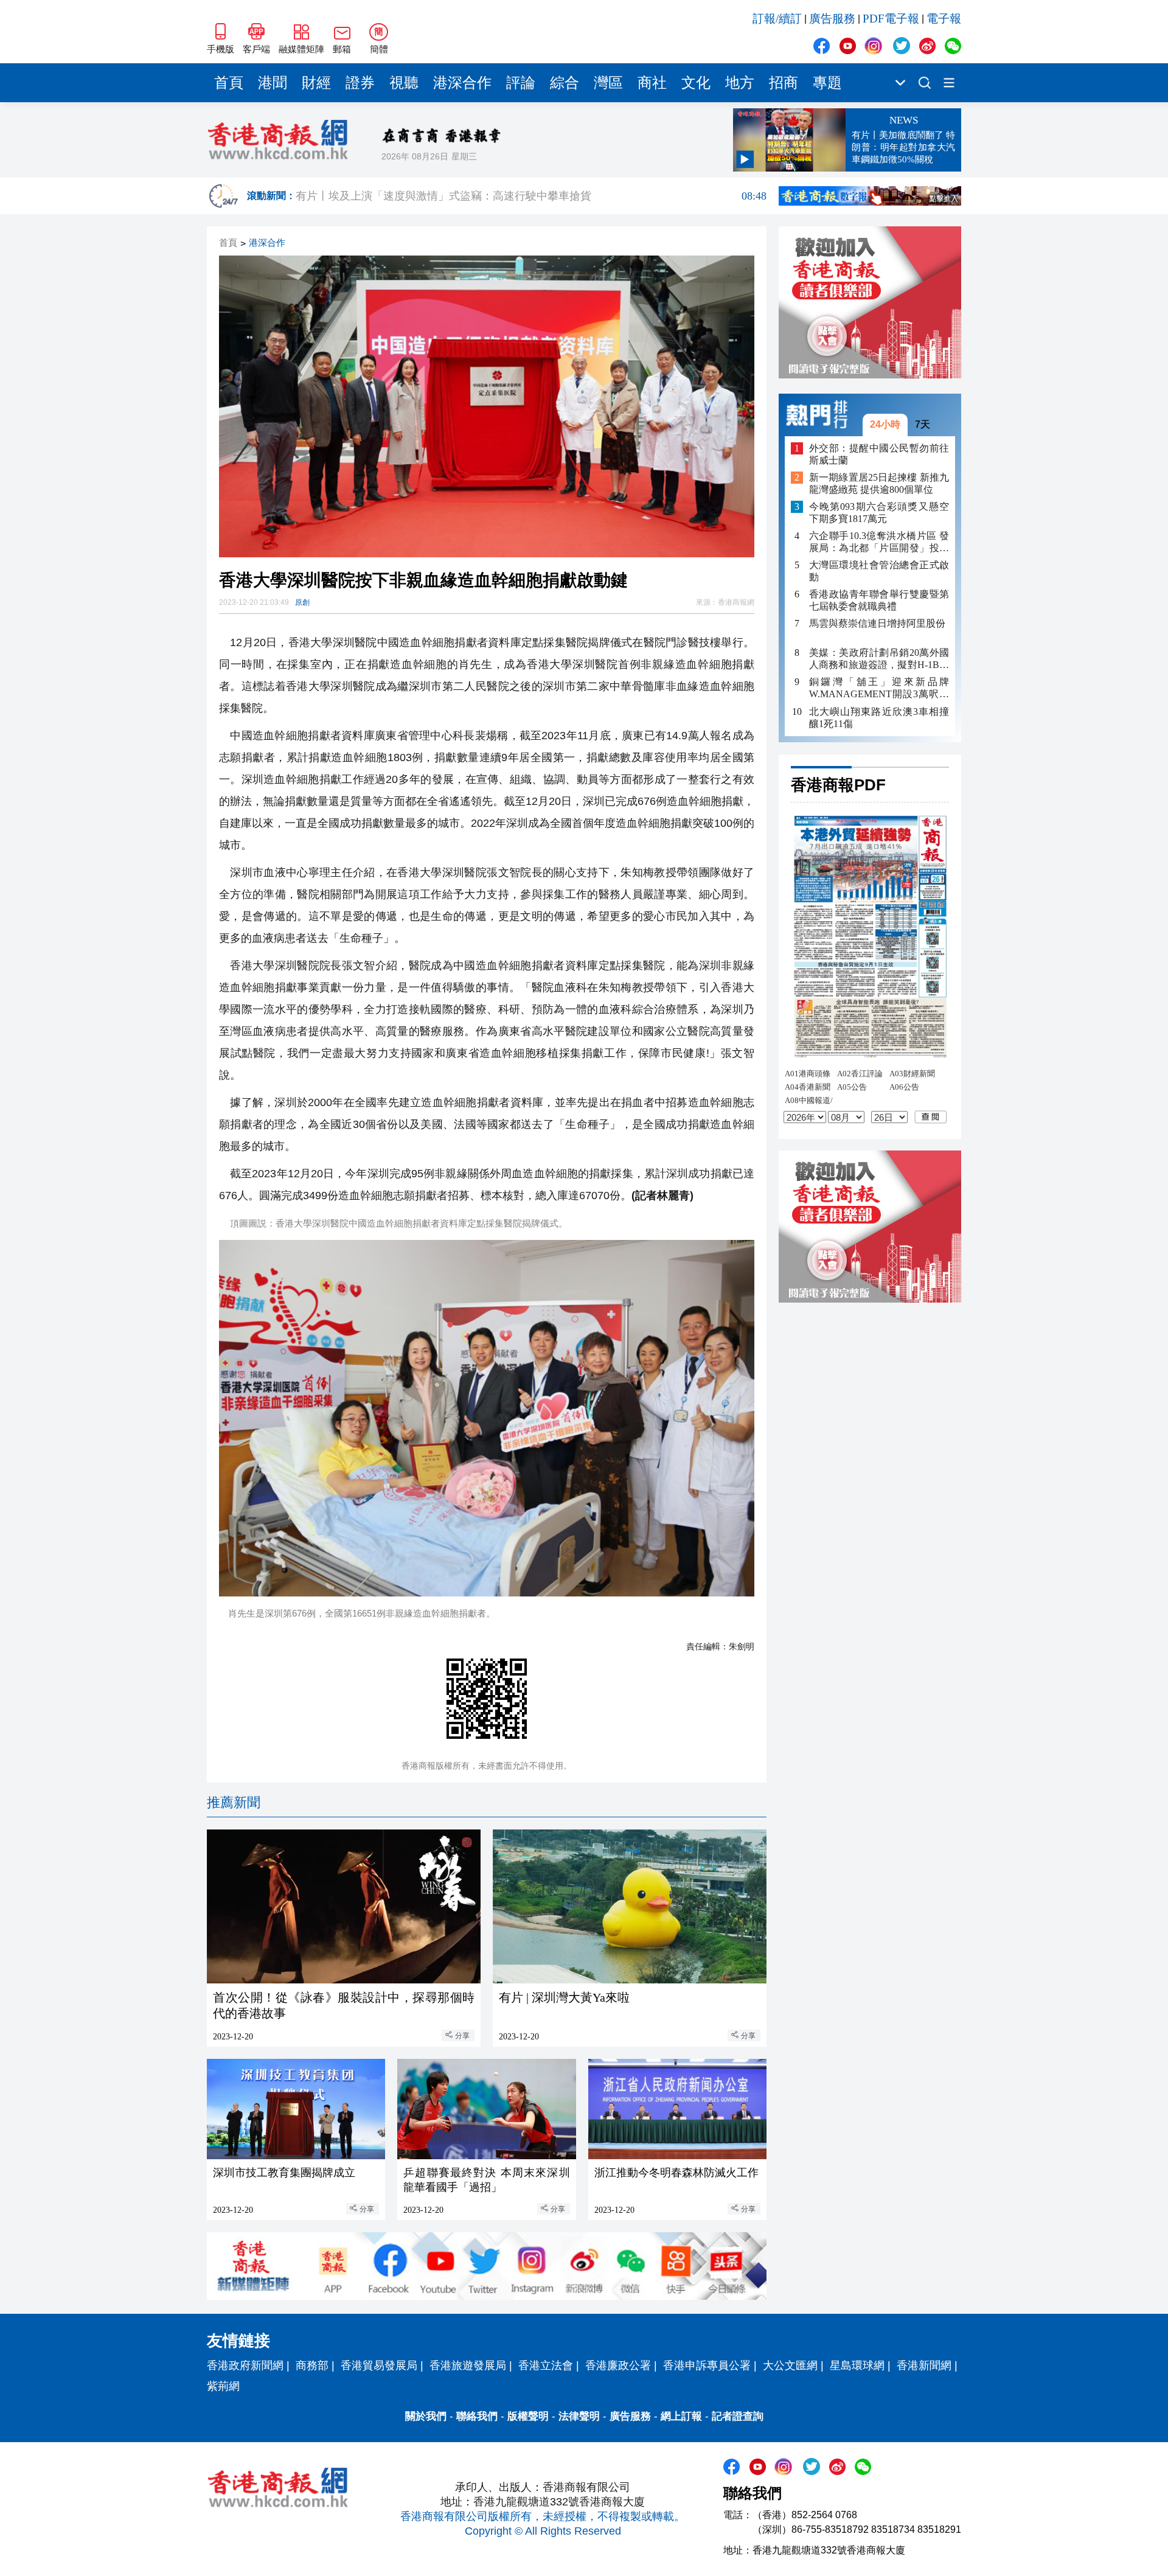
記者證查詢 (738, 2416)
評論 (521, 83)
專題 (827, 83)
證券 (360, 83)
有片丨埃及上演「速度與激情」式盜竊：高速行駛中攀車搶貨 (531, 196)
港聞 (273, 83)
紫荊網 (223, 2386)
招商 (784, 83)
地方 (740, 83)
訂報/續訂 (777, 19)
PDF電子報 (891, 19)
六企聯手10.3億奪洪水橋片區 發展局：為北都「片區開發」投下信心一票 (879, 542)
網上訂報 (681, 2416)
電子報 (944, 19)
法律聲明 (579, 2416)
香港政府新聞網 (245, 2365)
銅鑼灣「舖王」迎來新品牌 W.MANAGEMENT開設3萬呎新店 (879, 688)
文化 (696, 83)
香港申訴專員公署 (707, 2365)
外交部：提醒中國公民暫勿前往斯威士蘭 (879, 454)
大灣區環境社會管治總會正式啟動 (879, 571)
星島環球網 (857, 2365)
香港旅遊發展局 (468, 2365)
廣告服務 (832, 19)
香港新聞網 (924, 2365)
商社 (652, 83)
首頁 (229, 83)
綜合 (565, 83)
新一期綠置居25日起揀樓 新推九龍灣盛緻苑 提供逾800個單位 (879, 483)
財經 (316, 83)
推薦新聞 (234, 1802)
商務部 (312, 2365)
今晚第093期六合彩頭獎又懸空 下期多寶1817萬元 (879, 513)
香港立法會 (546, 2365)
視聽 (404, 83)
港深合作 (462, 83)
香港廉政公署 (618, 2365)
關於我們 (426, 2416)
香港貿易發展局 (379, 2365)
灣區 (608, 83)
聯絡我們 (477, 2416)
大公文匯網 (790, 2365)
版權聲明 (528, 2416)
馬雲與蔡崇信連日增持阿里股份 (877, 623)
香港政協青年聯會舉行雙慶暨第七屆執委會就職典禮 (879, 600)
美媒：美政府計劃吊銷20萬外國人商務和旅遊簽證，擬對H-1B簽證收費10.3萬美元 (879, 659)
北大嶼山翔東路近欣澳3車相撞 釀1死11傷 (879, 717)
